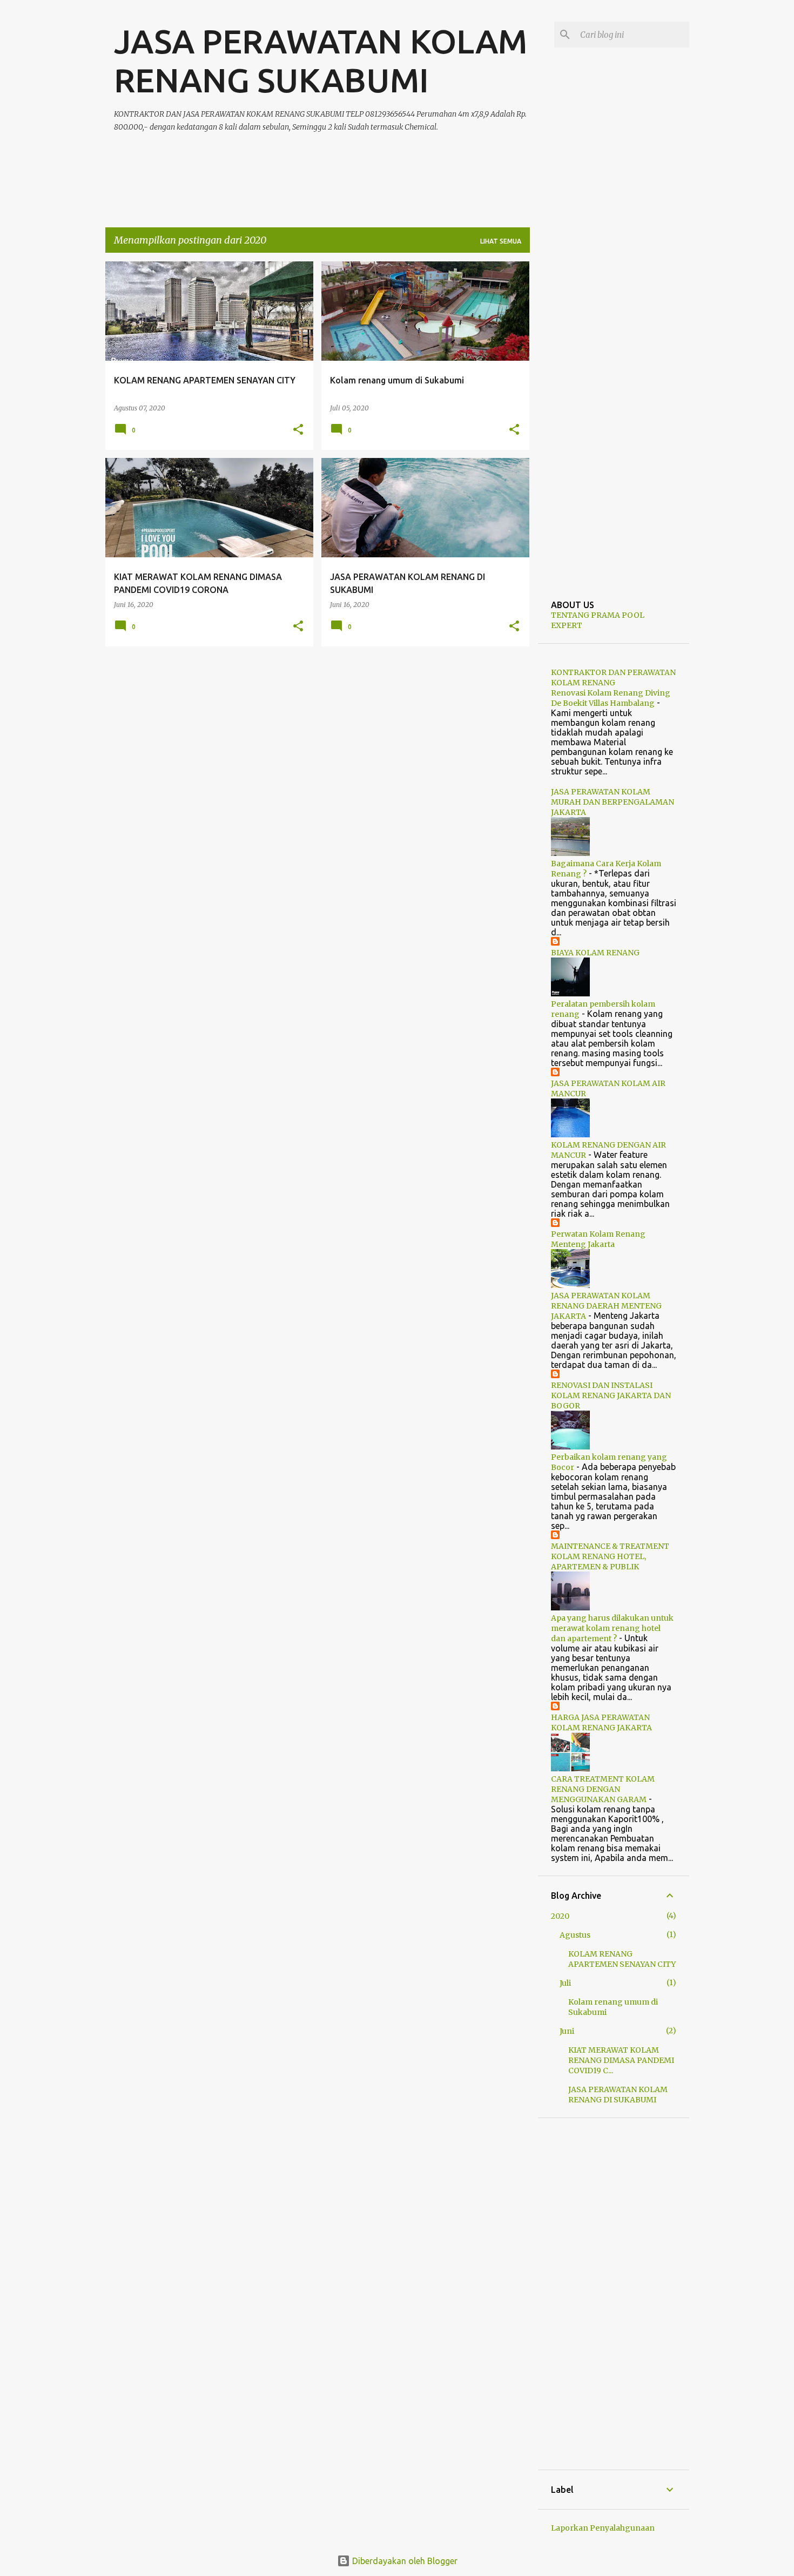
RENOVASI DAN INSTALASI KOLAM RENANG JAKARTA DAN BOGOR (611, 1395)
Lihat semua (501, 241)
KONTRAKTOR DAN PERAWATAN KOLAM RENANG (613, 677)
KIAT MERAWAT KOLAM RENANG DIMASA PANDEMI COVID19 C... (621, 2060)
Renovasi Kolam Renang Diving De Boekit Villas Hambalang (611, 698)
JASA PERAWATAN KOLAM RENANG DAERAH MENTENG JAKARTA (606, 1306)
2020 (560, 1916)
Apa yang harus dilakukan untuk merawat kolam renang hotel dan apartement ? (612, 1628)
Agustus (575, 1935)
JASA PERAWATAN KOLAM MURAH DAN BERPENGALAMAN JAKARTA (613, 802)
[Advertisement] (311, 167)
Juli (565, 1983)
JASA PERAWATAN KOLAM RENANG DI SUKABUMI (618, 2095)
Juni (567, 2031)
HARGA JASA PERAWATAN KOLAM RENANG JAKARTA (601, 1722)
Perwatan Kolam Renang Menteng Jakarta (598, 1239)
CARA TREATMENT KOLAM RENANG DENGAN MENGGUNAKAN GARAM (603, 1789)
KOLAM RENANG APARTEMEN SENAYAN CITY (622, 1959)
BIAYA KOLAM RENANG (595, 953)
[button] (298, 430)
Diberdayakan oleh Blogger (404, 2561)
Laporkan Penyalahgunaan (603, 2528)
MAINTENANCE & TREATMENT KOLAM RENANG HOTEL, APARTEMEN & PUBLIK (610, 1556)
